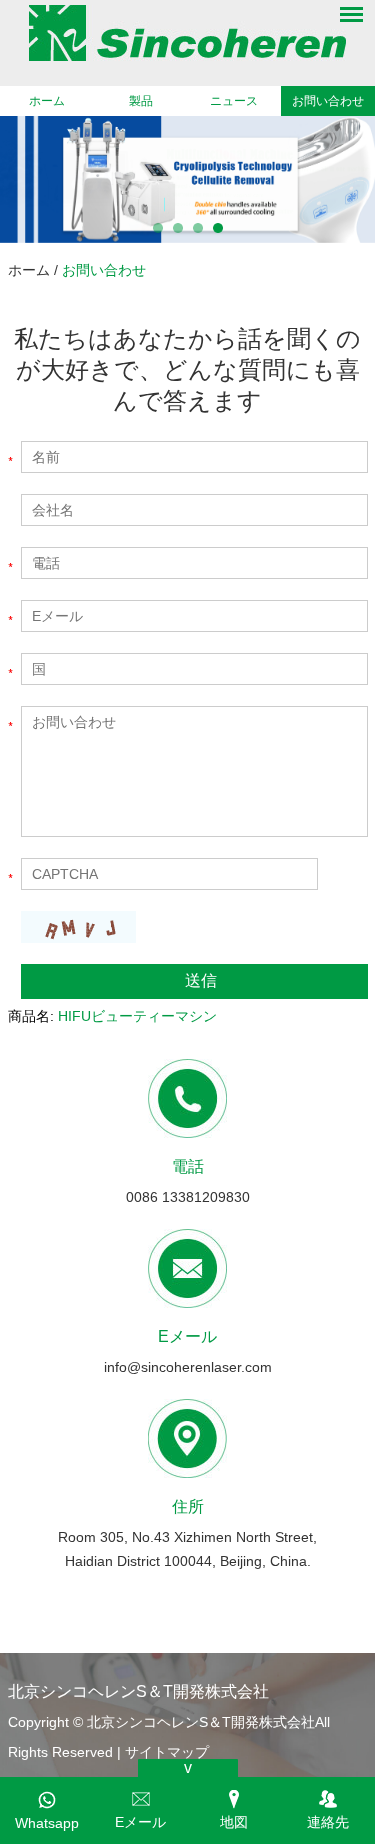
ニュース (234, 101)
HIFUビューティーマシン (137, 1016)
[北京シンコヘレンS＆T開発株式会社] (188, 33)
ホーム (47, 101)
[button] (158, 228)
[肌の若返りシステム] (187, 179)
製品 (141, 101)
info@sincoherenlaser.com (188, 1367)
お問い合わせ (328, 101)
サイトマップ (167, 1752)
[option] (187, 179)
